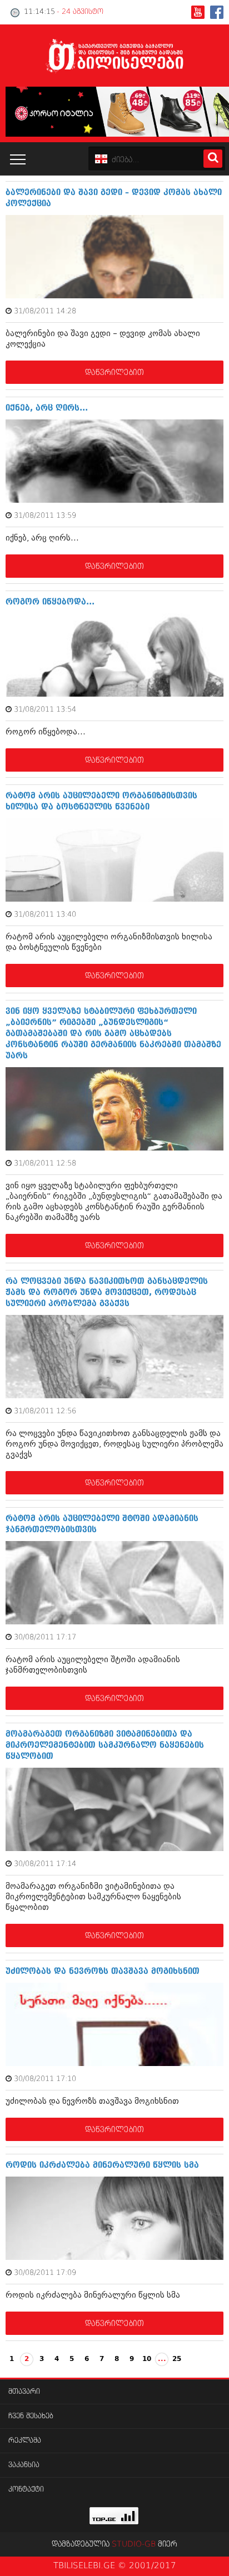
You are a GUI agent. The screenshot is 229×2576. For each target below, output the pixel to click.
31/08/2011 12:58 (45, 1164)
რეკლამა (25, 2441)
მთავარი (24, 2392)
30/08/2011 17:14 (45, 1864)
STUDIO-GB (134, 2544)
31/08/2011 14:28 (45, 311)
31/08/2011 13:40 (45, 915)
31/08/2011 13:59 (45, 516)
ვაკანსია (24, 2465)
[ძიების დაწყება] (213, 159)
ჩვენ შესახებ (31, 2416)
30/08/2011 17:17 (45, 1637)
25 (177, 2359)
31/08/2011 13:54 (45, 710)
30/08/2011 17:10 (45, 2079)
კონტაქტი (26, 2490)
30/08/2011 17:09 (45, 2273)
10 (147, 2359)
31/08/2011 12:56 (45, 1411)
